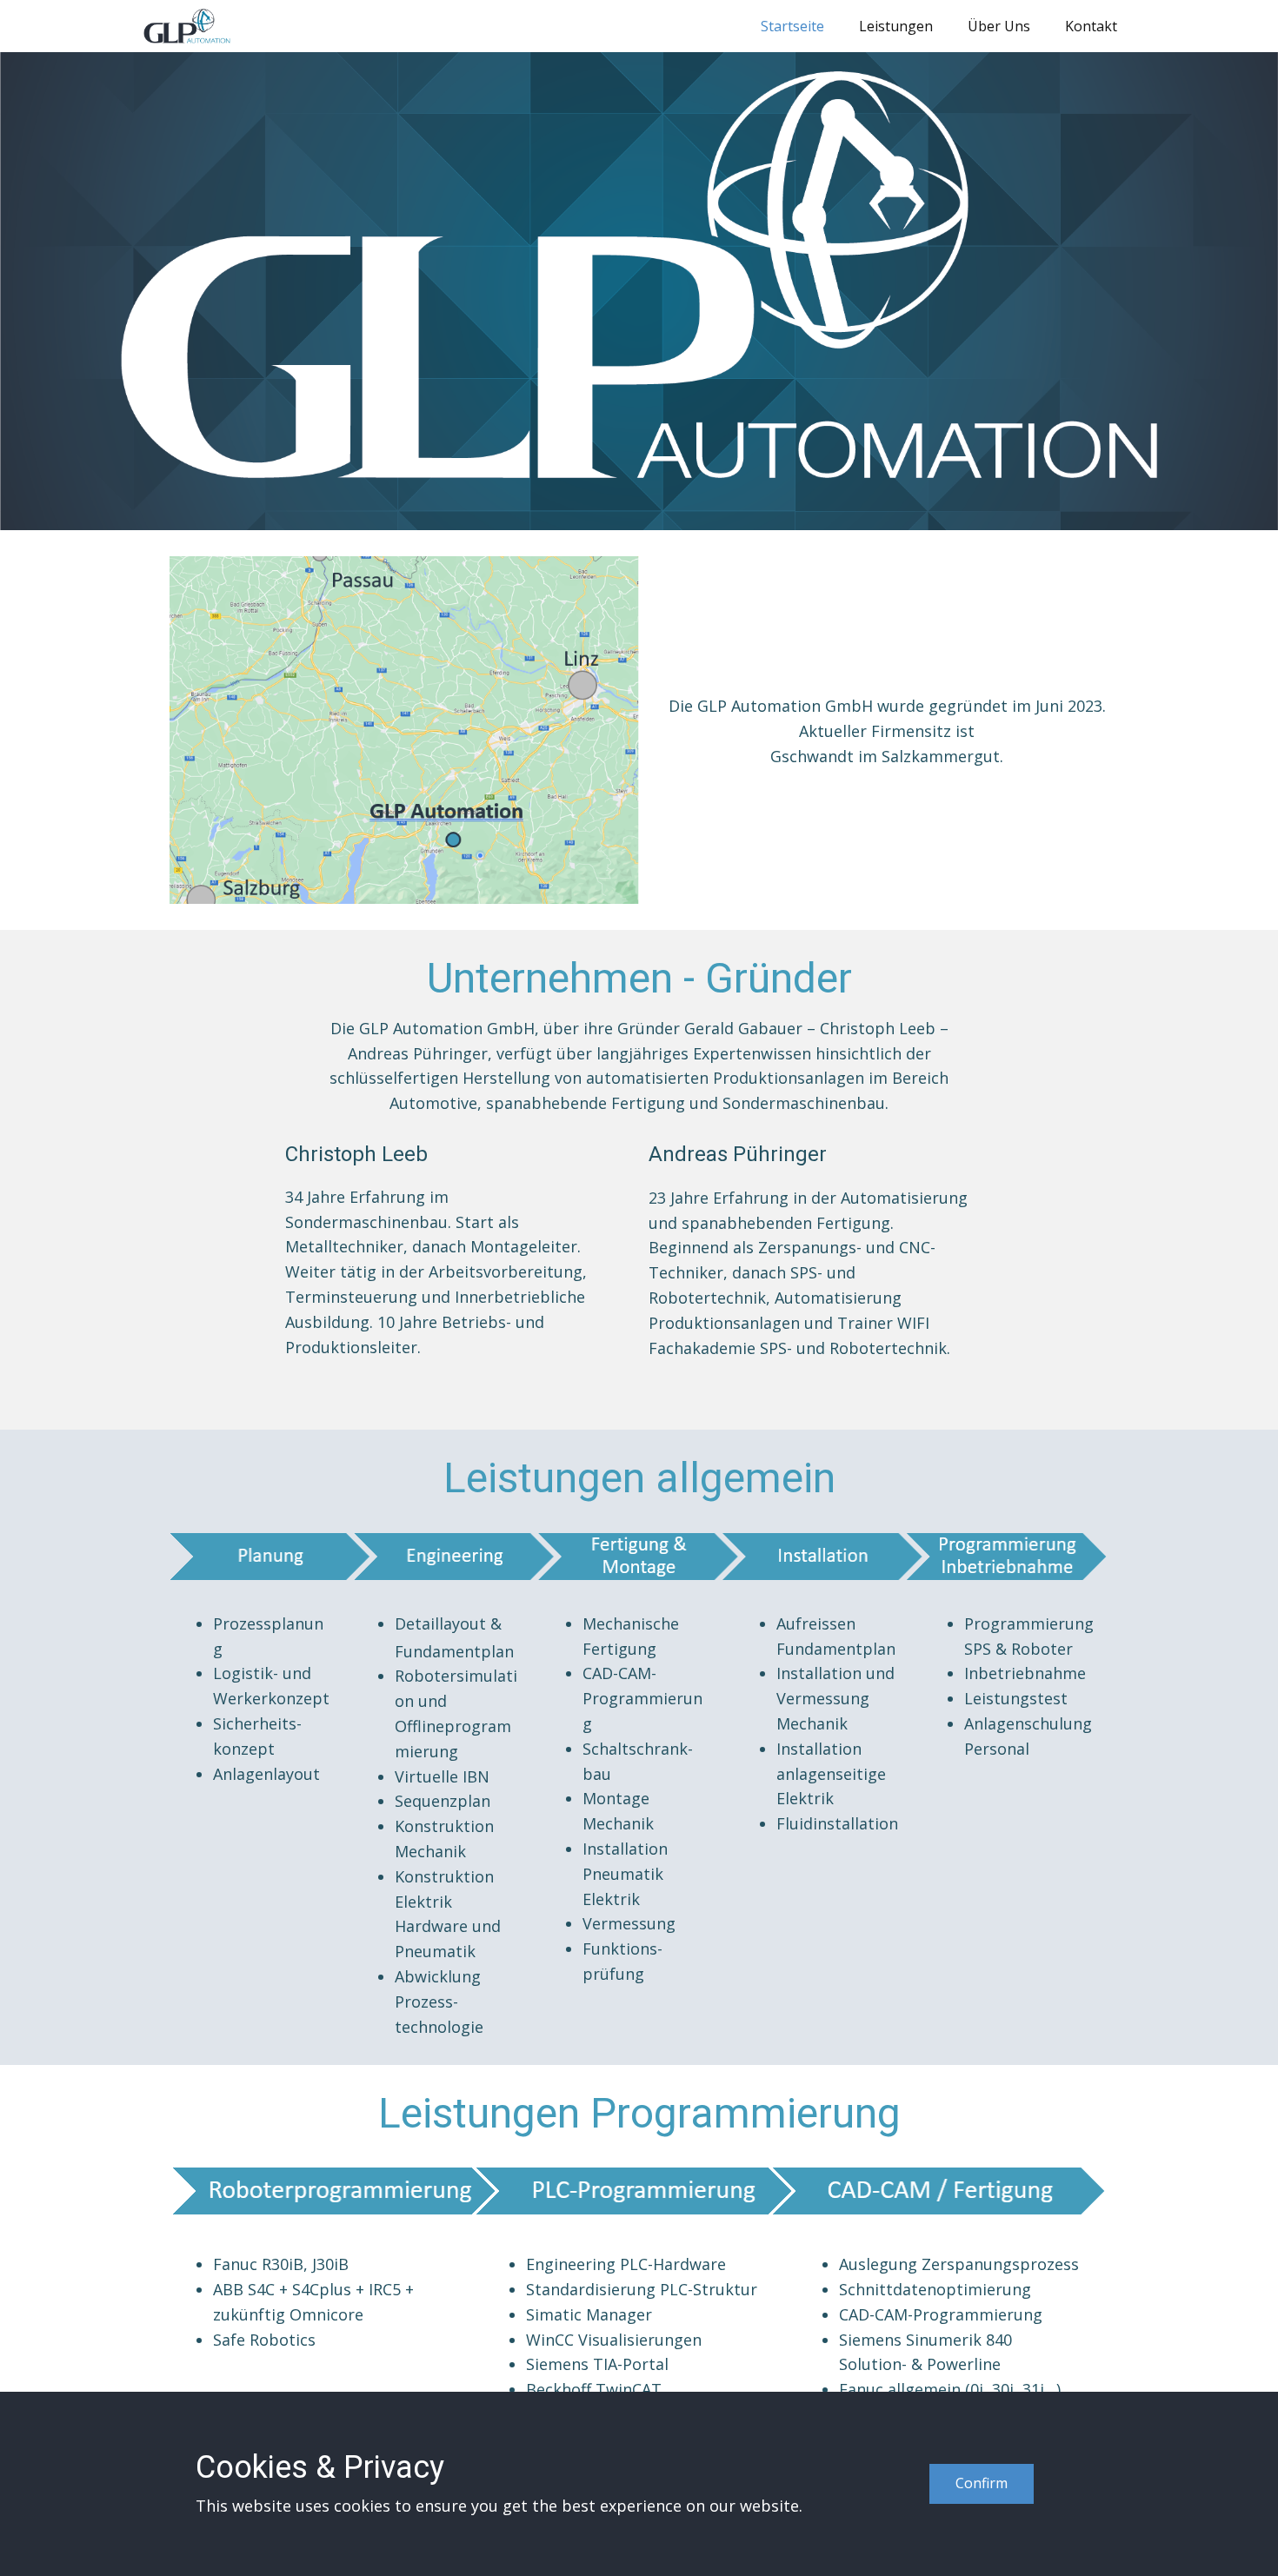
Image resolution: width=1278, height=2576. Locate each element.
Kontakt (1091, 26)
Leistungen (896, 26)
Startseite (792, 26)
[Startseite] (187, 26)
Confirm (982, 2483)
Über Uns (999, 26)
